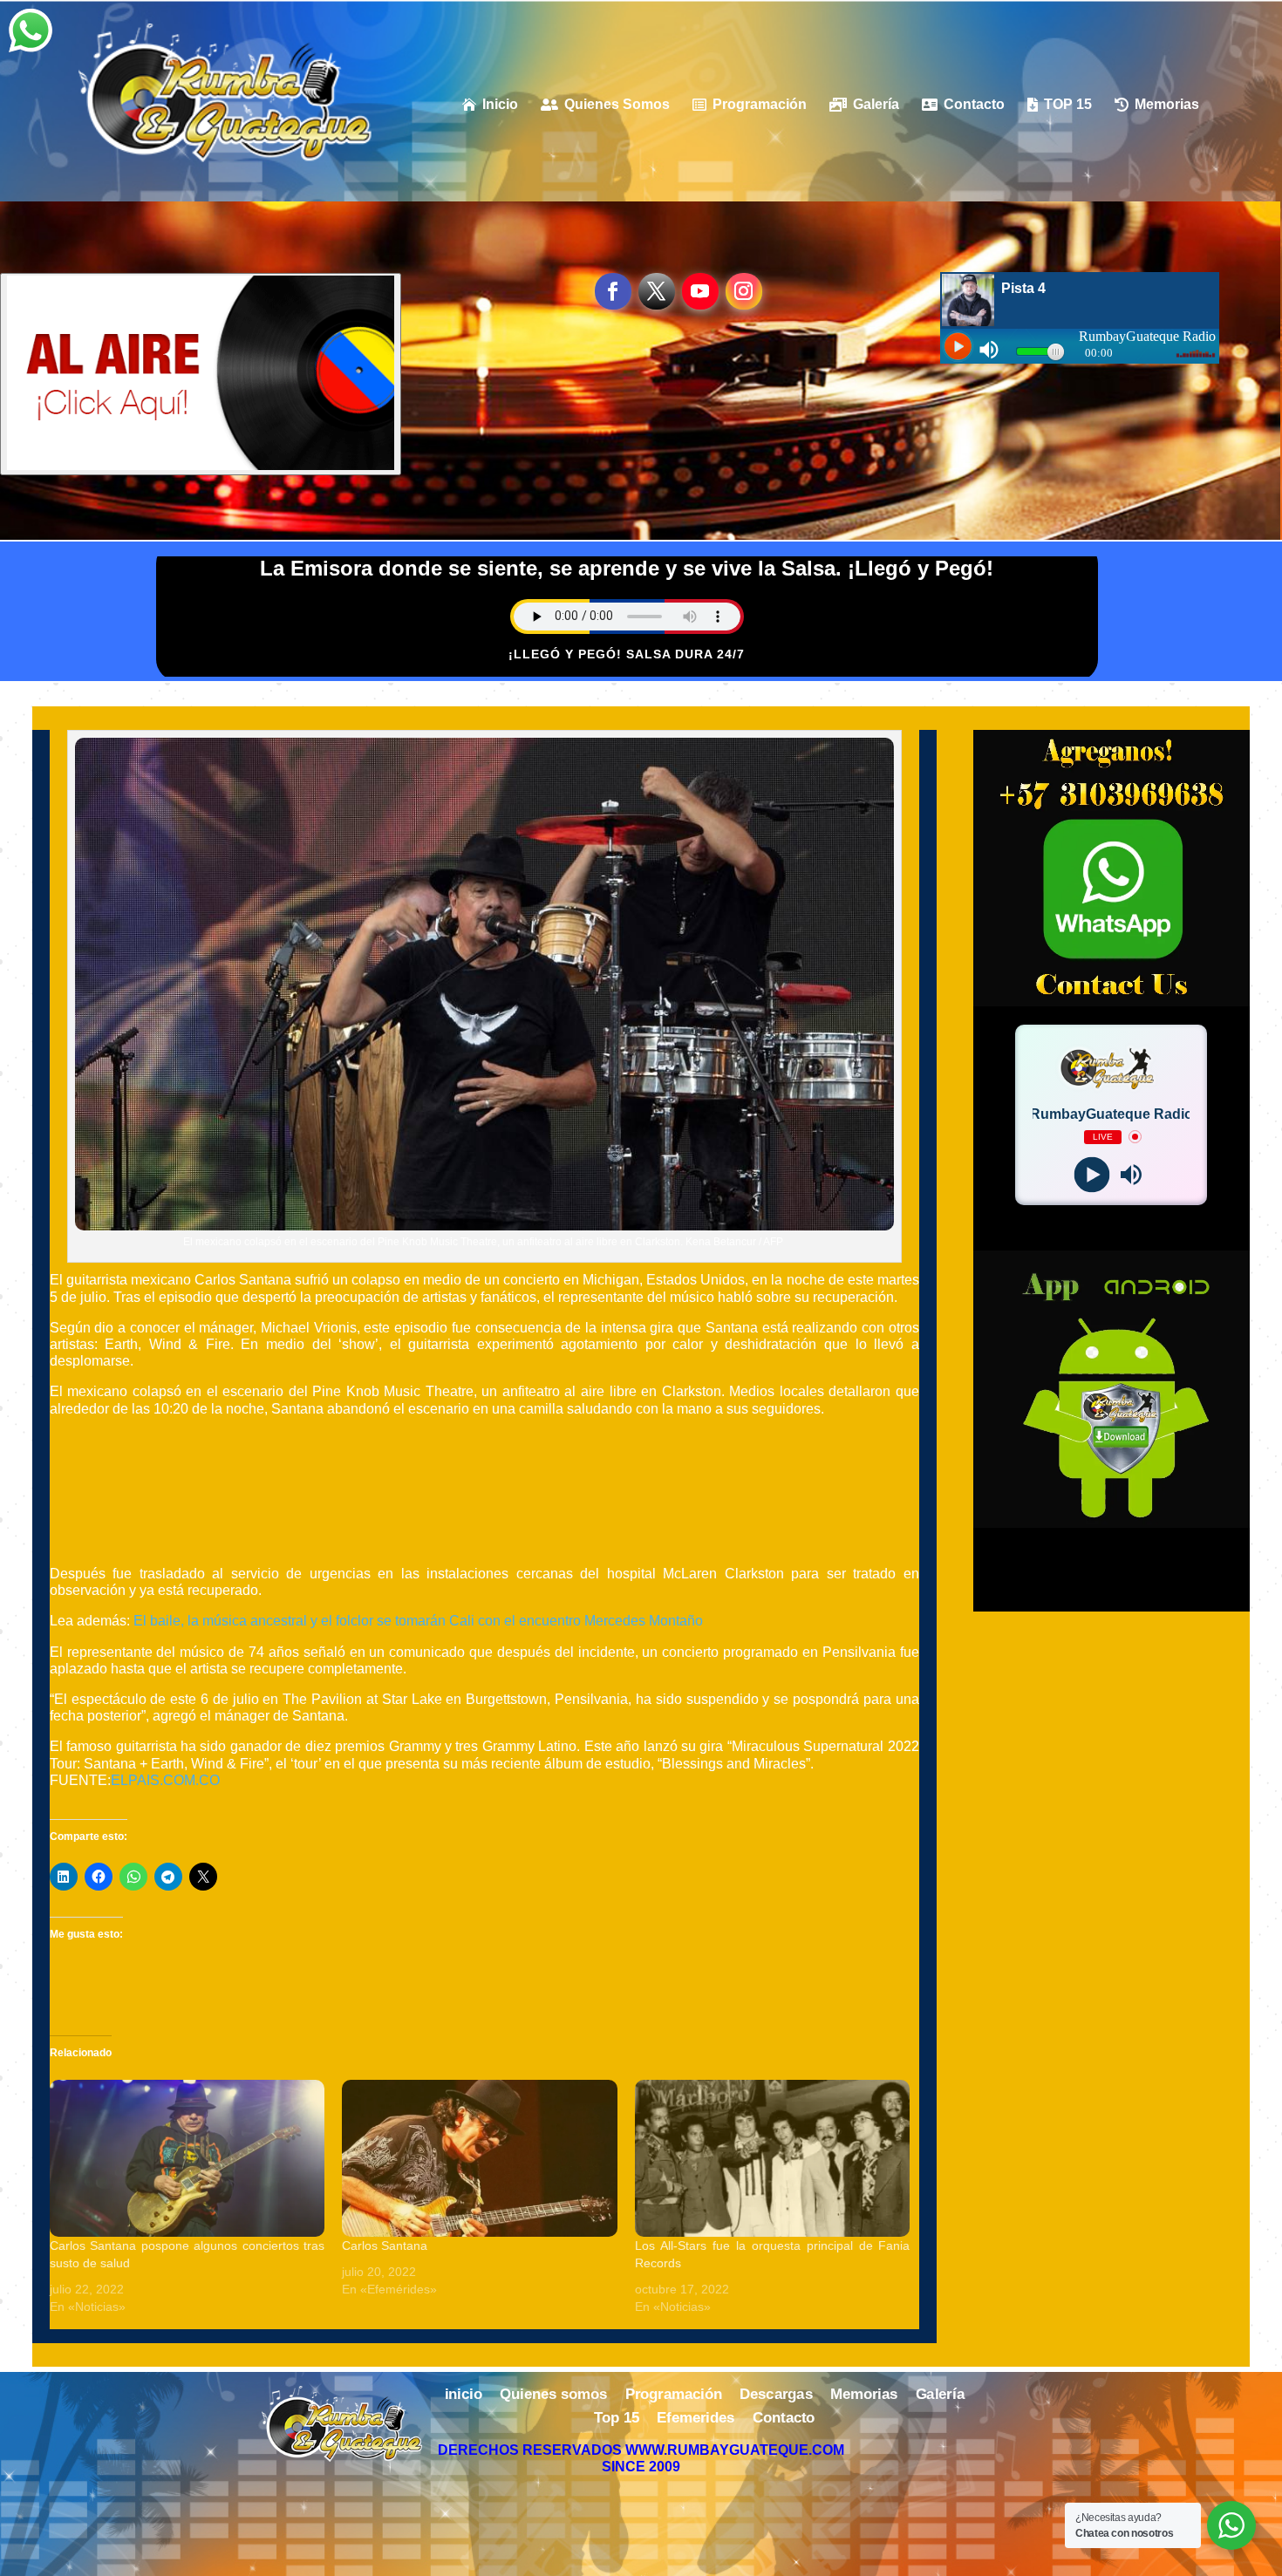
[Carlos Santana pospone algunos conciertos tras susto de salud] (188, 2158)
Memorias (864, 2395)
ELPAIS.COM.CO (165, 1780)
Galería (940, 2395)
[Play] (1091, 1174)
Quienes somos (553, 2395)
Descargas (776, 2395)
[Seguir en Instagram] (744, 291)
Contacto (784, 2419)
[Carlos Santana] (480, 2158)
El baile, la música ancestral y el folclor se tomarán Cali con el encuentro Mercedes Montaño (418, 1621)
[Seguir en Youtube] (700, 291)
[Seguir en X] (657, 291)
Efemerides (696, 2419)
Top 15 (617, 2419)
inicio (464, 2395)
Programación (674, 2395)
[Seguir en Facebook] (613, 291)
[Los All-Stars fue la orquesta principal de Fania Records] (773, 2158)
